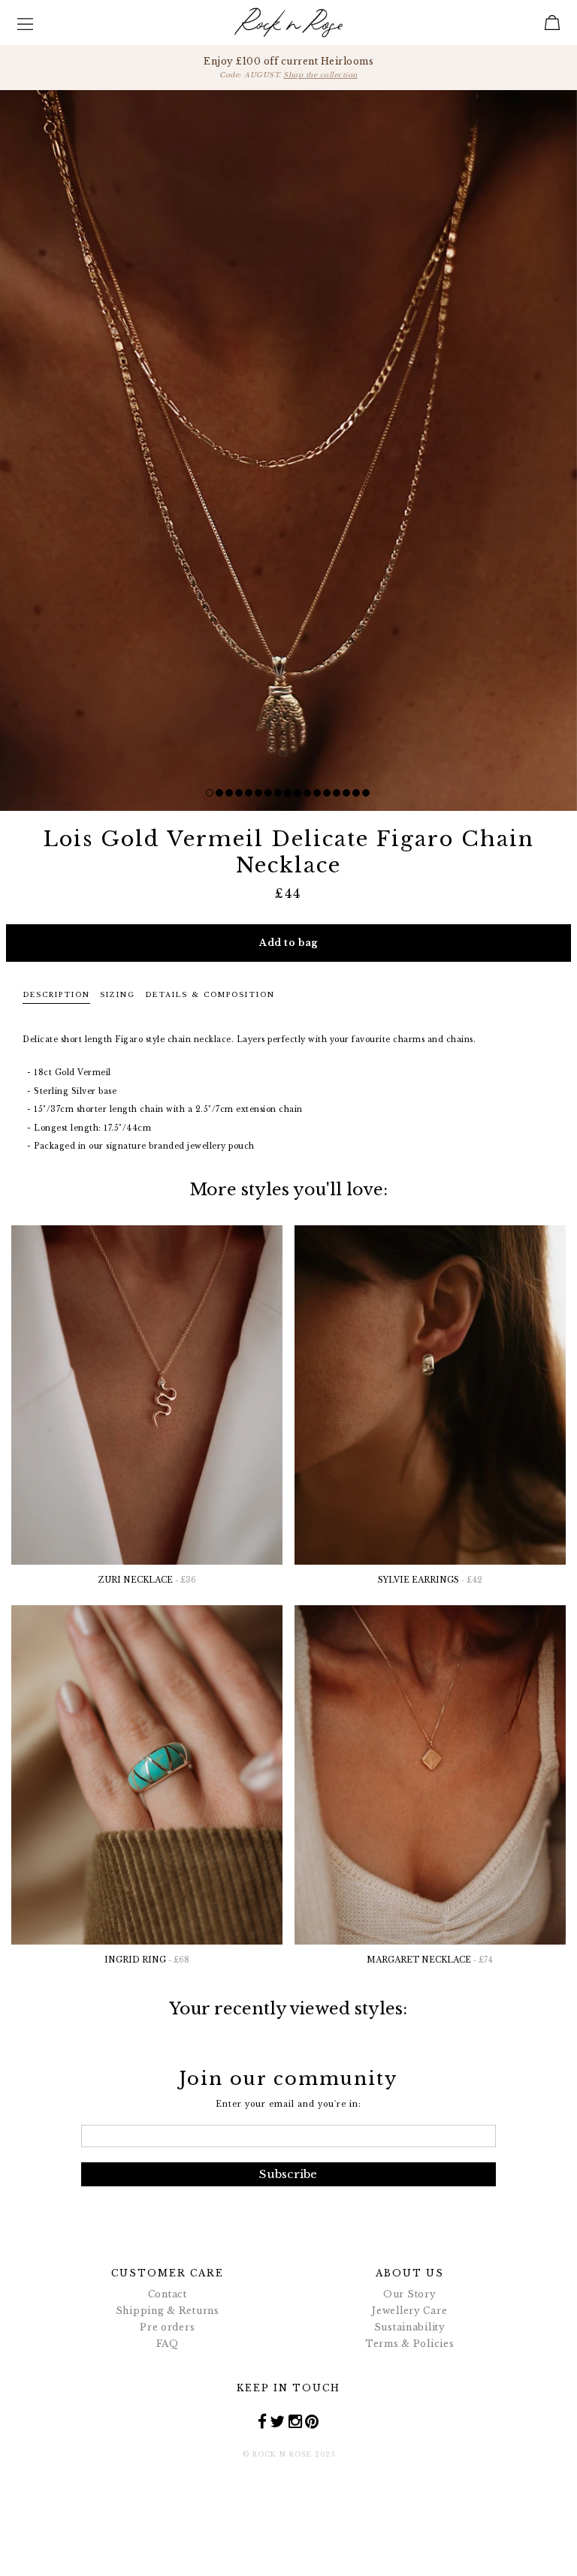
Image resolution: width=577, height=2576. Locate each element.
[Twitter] (278, 2421)
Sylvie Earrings (430, 1580)
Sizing (118, 994)
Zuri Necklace (147, 1580)
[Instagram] (296, 2421)
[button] (210, 793)
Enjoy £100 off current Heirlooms (288, 67)
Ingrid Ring (147, 1960)
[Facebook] (263, 2421)
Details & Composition (210, 994)
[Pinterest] (312, 2421)
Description (56, 994)
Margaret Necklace (430, 1960)
